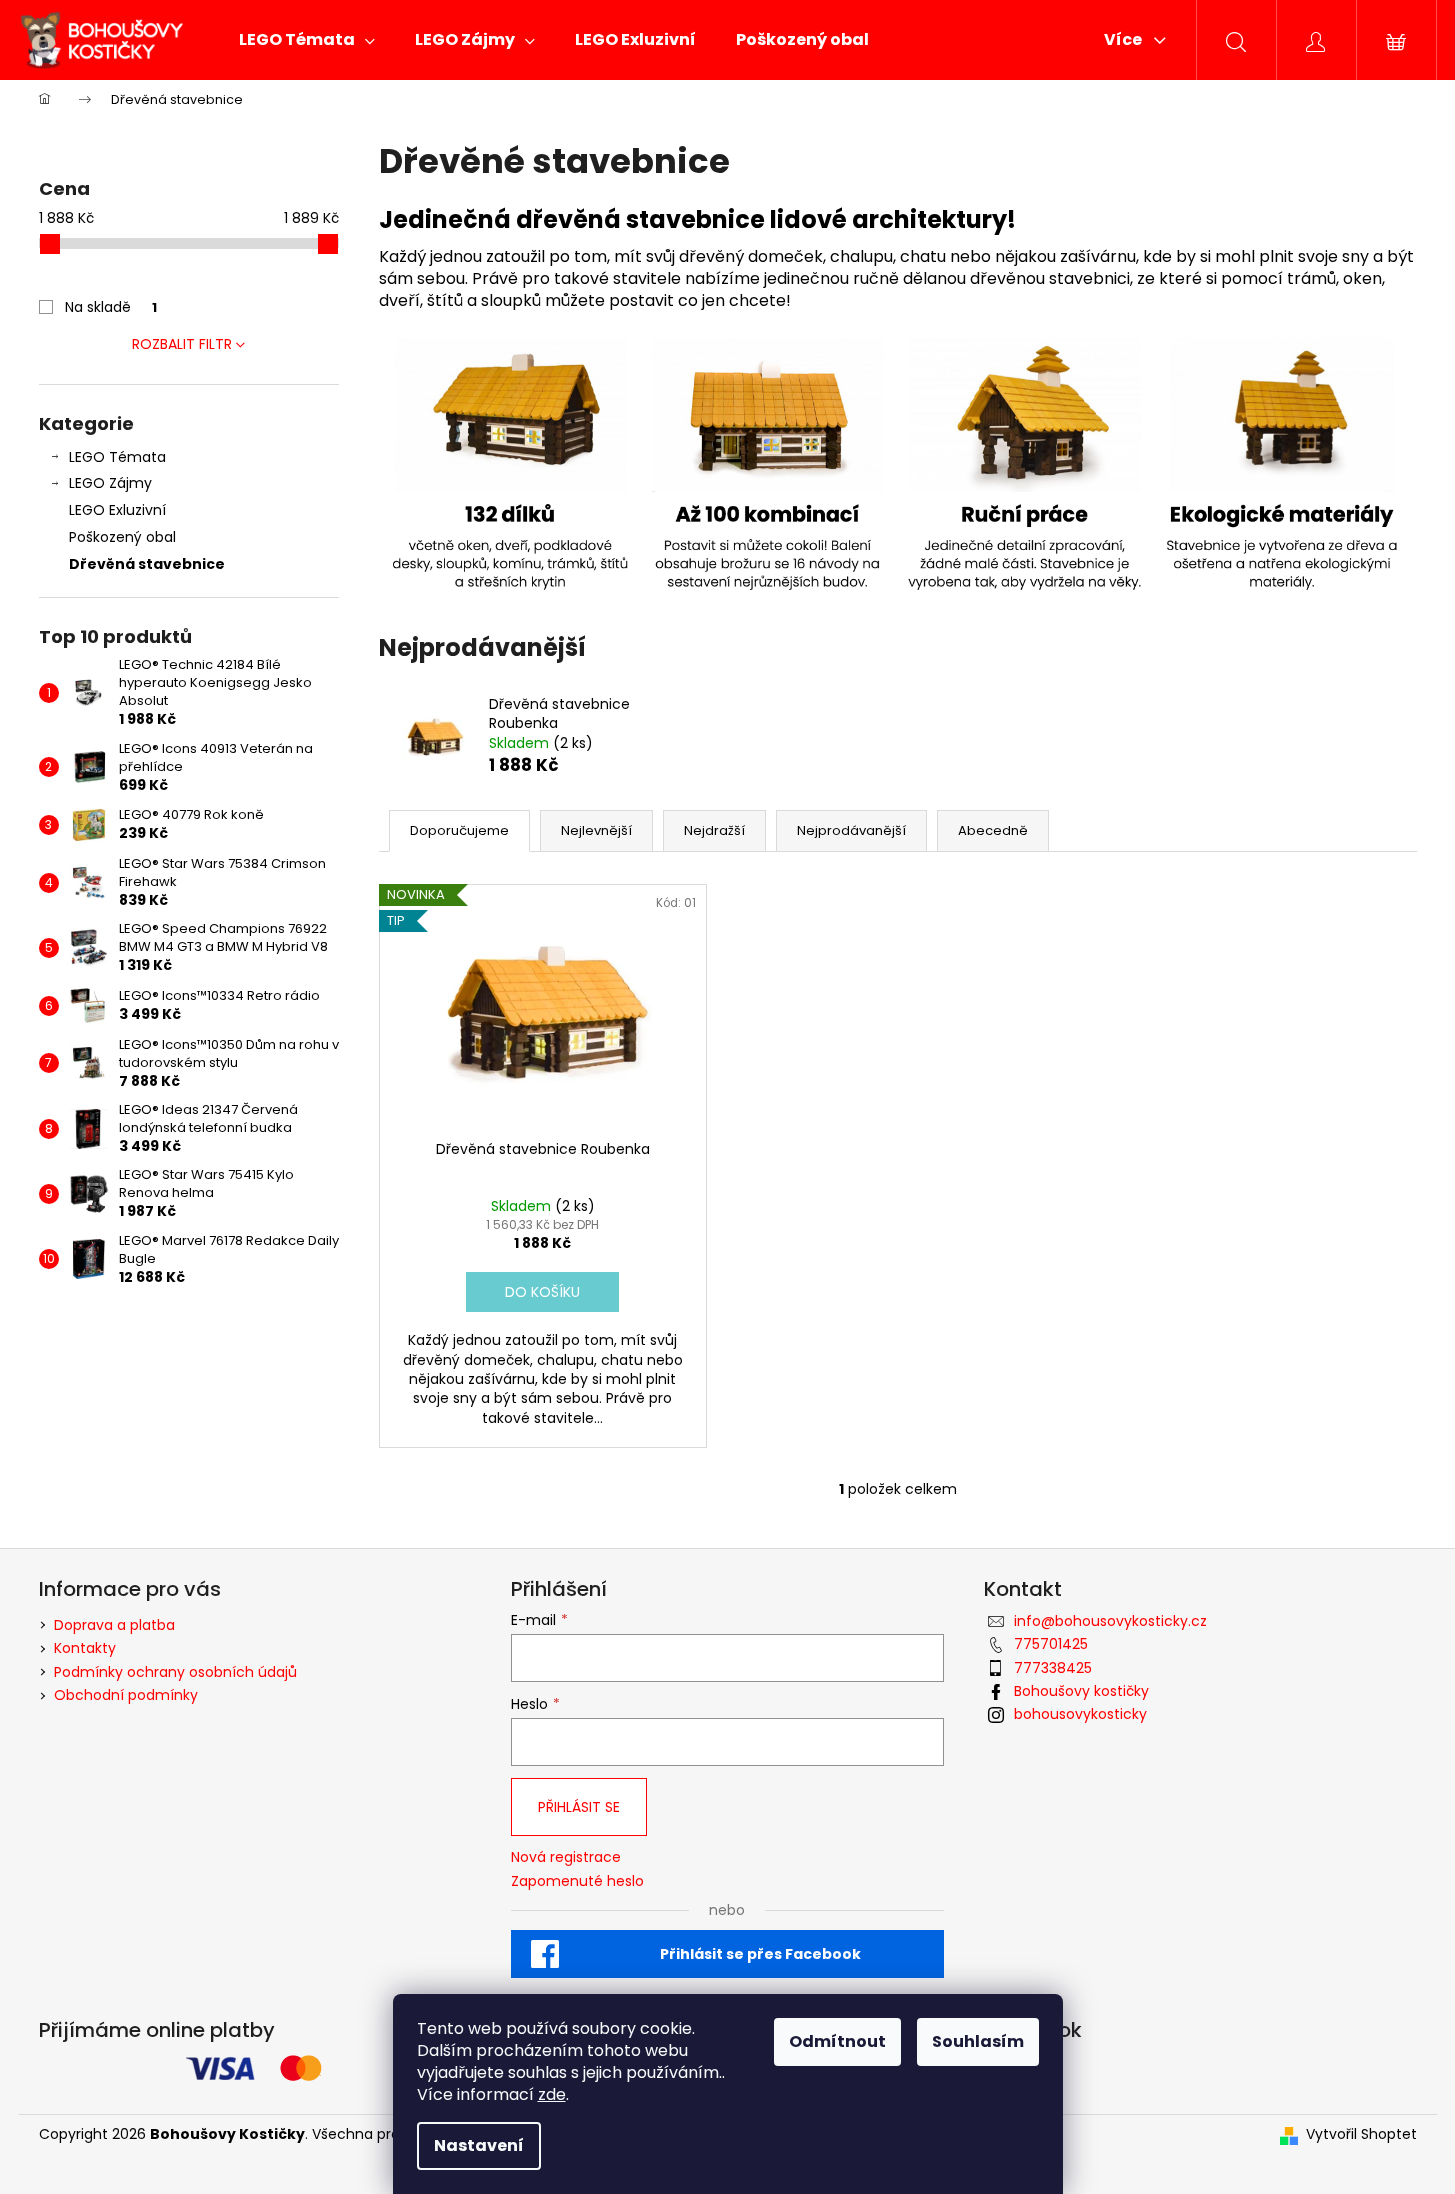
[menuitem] (307, 40)
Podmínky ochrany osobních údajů (175, 1672)
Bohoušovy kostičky (1081, 1691)
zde (552, 2094)
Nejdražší (714, 830)
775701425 (1051, 1644)
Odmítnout (837, 2041)
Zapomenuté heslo (577, 1881)
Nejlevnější (596, 830)
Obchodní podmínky (126, 1695)
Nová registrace (566, 1857)
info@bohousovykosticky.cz (1110, 1621)
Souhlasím (978, 2041)
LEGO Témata (117, 457)
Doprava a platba (114, 1625)
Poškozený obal (122, 537)
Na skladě (111, 307)
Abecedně (993, 830)
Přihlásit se (579, 1807)
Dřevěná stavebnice (147, 564)
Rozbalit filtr (182, 344)
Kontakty (85, 1648)
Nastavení (479, 2145)
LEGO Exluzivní (117, 510)
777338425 (1053, 1668)
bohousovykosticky (1080, 1714)
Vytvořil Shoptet (1361, 2134)
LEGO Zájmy (110, 483)
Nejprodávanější (851, 830)
